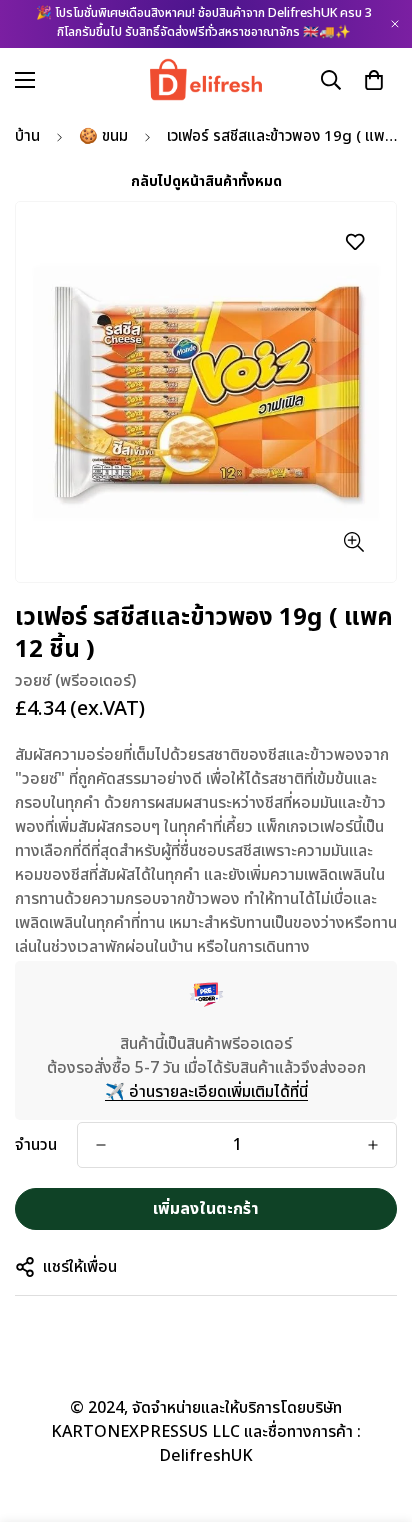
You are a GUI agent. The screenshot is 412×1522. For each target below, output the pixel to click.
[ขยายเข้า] (353, 541)
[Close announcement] (395, 24)
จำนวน (36, 1145)
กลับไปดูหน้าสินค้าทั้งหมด (206, 181)
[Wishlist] (354, 241)
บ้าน (27, 136)
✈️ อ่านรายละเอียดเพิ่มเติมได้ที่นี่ (206, 1092)
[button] (374, 79)
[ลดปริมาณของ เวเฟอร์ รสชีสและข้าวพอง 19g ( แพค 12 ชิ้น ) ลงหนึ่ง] (101, 1145)
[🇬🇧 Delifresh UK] (206, 79)
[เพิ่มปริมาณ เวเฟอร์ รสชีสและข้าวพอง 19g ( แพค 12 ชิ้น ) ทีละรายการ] (373, 1145)
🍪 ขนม (103, 136)
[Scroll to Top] (376, 1416)
